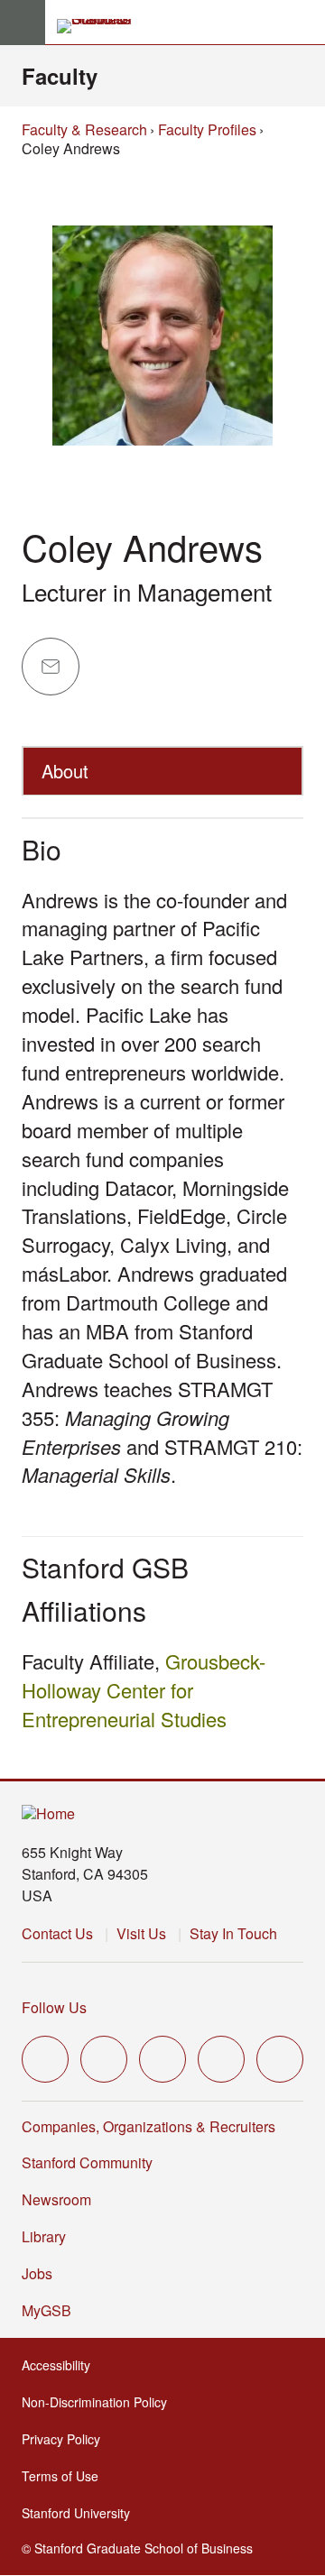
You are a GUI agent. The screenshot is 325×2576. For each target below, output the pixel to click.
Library (44, 2236)
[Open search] (304, 23)
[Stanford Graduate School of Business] (102, 26)
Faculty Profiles (207, 129)
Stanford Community (87, 2162)
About (65, 771)
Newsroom (56, 2199)
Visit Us (141, 1933)
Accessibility (58, 2365)
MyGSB (48, 2310)
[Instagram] (162, 2059)
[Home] (48, 1814)
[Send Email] (51, 667)
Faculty (60, 76)
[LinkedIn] (280, 2059)
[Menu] (23, 23)
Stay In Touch (233, 1933)
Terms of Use (62, 2476)
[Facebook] (104, 2059)
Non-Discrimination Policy (96, 2402)
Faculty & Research (84, 129)
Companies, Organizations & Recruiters (149, 2126)
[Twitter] (45, 2059)
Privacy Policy (63, 2439)
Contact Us (57, 1933)
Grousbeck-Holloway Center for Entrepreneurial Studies (144, 1690)
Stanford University (78, 2513)
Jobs (37, 2273)
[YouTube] (221, 2059)
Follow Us (54, 2007)
